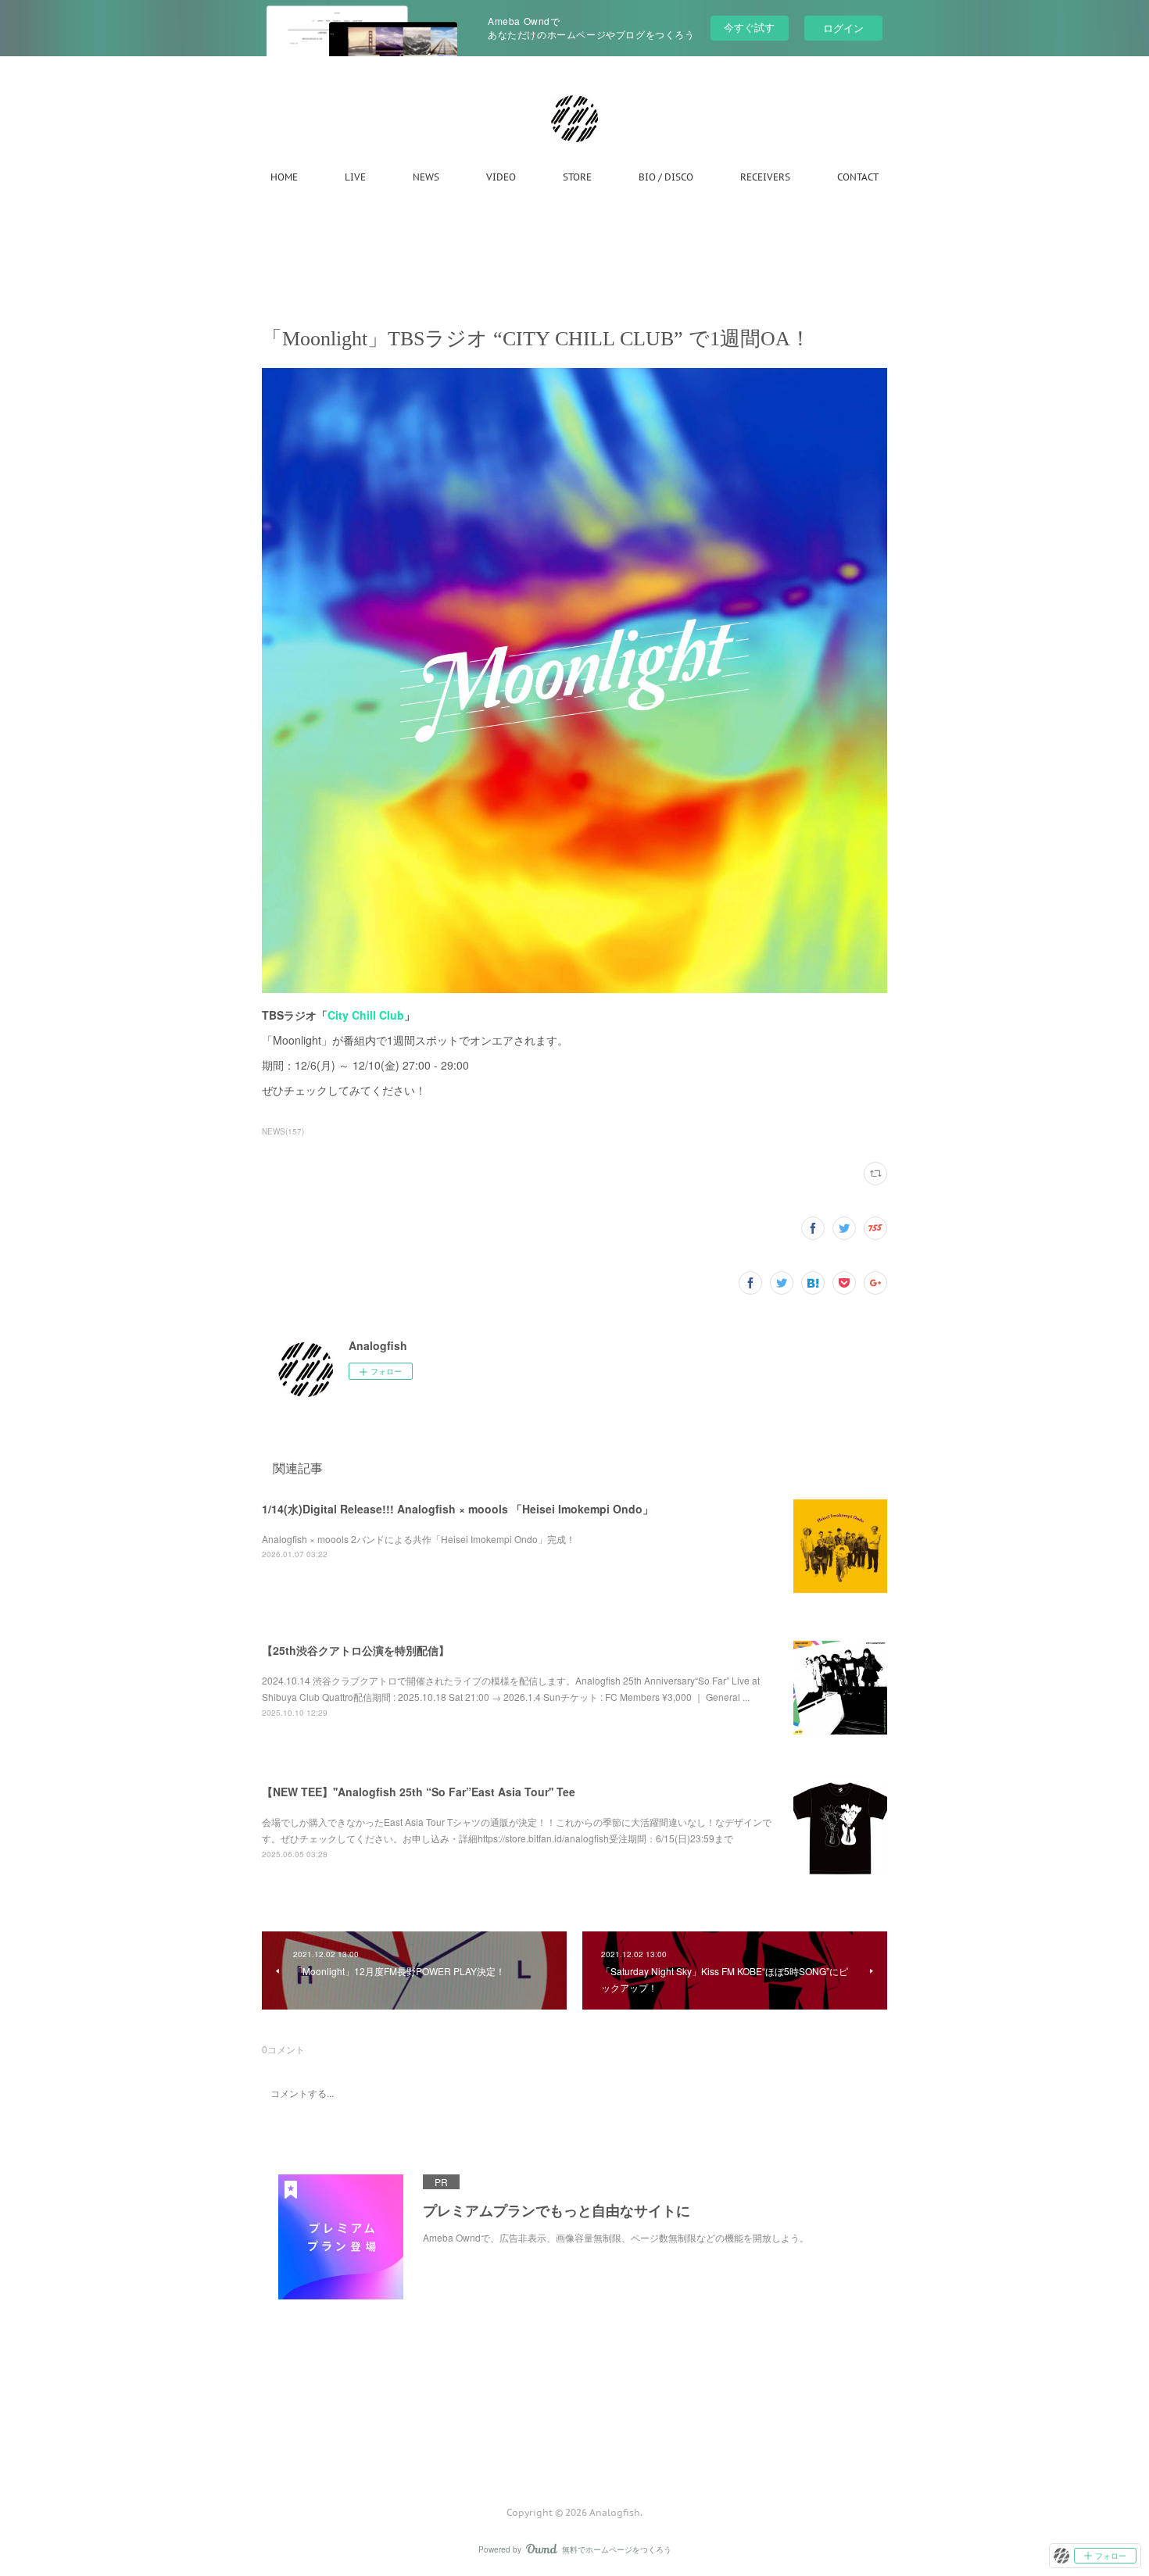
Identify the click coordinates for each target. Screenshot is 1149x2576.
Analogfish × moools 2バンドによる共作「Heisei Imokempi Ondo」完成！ (419, 1539)
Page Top (574, 2449)
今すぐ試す (749, 27)
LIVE (355, 177)
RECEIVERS (765, 177)
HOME (284, 177)
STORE (577, 177)
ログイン (843, 28)
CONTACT (858, 177)
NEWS (426, 177)
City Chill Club (366, 1015)
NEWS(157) (283, 1131)
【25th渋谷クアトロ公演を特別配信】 (356, 1650)
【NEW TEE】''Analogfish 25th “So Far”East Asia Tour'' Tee (419, 1792)
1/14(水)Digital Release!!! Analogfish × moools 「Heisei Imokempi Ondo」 (458, 1509)
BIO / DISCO (666, 177)
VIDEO (501, 177)
